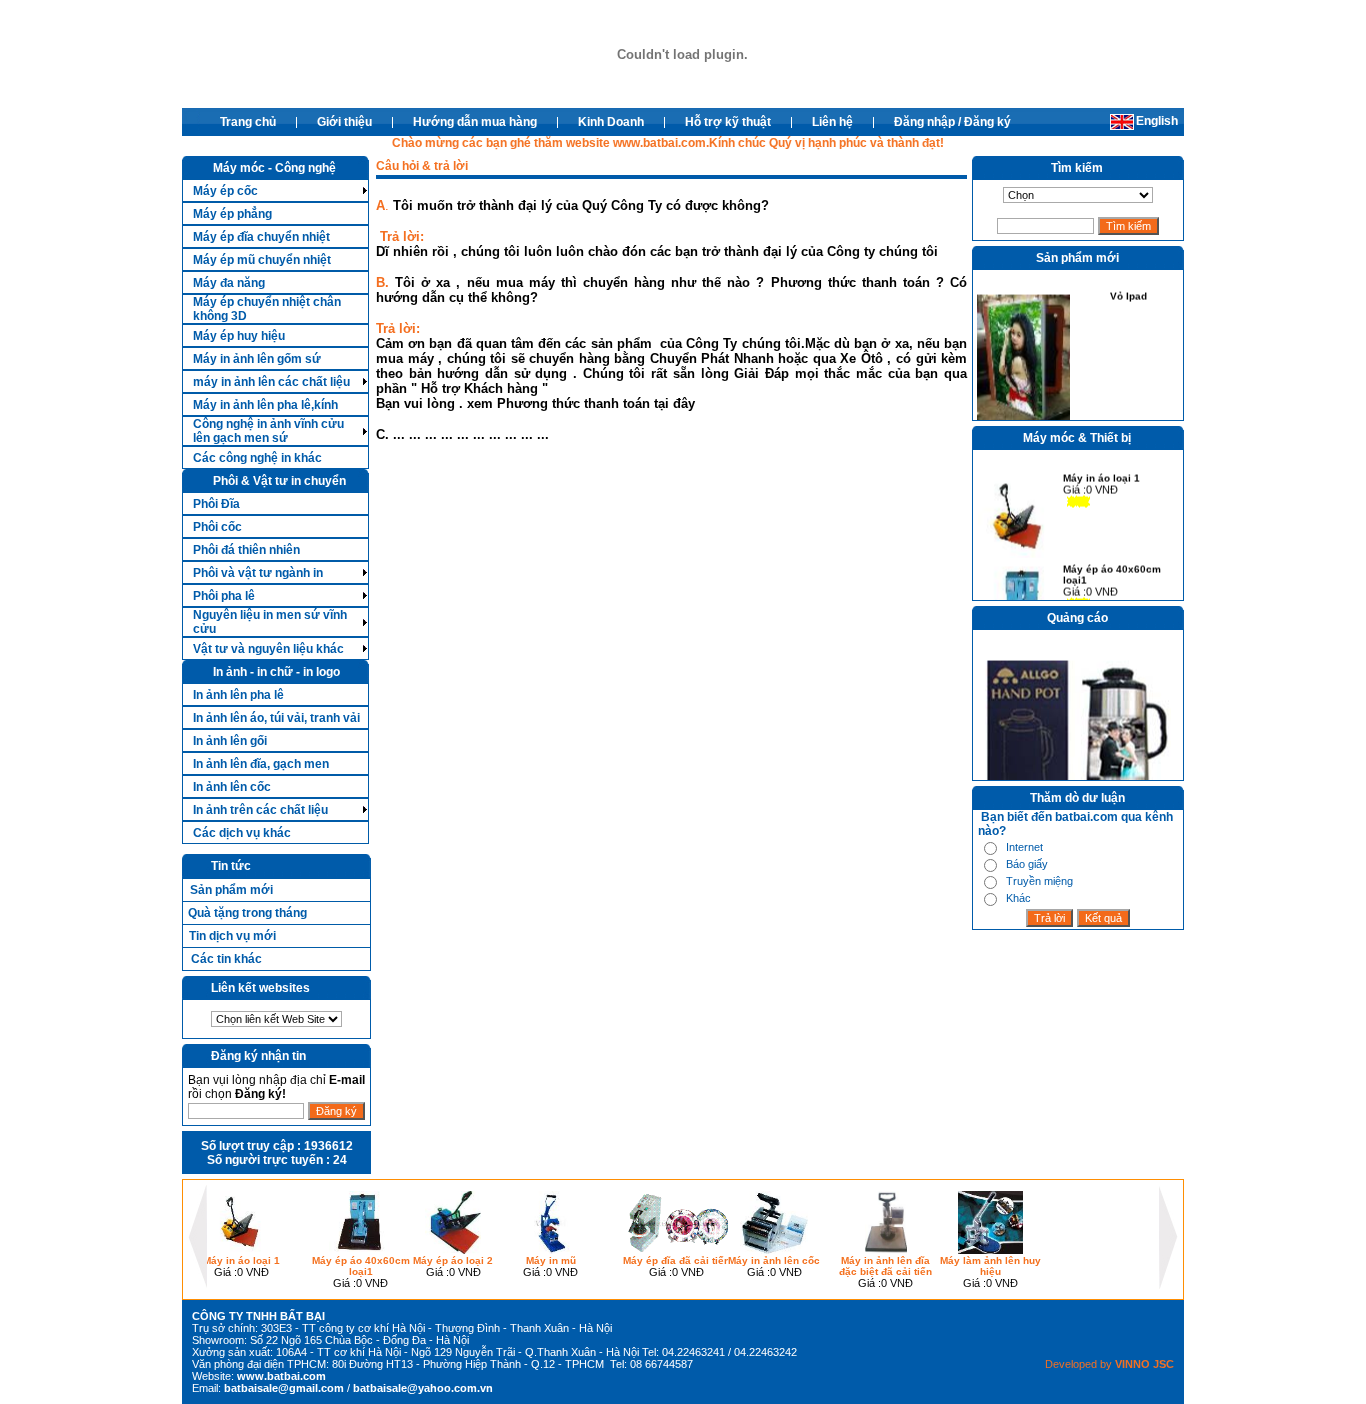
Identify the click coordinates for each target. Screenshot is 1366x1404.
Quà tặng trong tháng (247, 913)
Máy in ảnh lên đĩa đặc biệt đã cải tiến (885, 1266)
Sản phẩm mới (231, 890)
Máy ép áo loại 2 (453, 1260)
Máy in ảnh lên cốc (774, 1260)
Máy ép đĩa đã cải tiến (676, 1260)
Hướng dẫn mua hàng (475, 122)
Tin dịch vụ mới (232, 936)
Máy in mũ (551, 1260)
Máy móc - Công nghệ (274, 168)
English (1157, 121)
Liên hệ (832, 122)
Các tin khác (226, 959)
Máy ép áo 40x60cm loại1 (1112, 570)
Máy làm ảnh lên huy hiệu (990, 1266)
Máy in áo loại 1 (1101, 473)
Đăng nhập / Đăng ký (952, 122)
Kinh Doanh (611, 122)
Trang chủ (248, 122)
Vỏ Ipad (1128, 291)
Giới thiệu (344, 122)
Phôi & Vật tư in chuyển (279, 481)
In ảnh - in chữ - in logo (276, 672)
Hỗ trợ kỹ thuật (728, 122)
